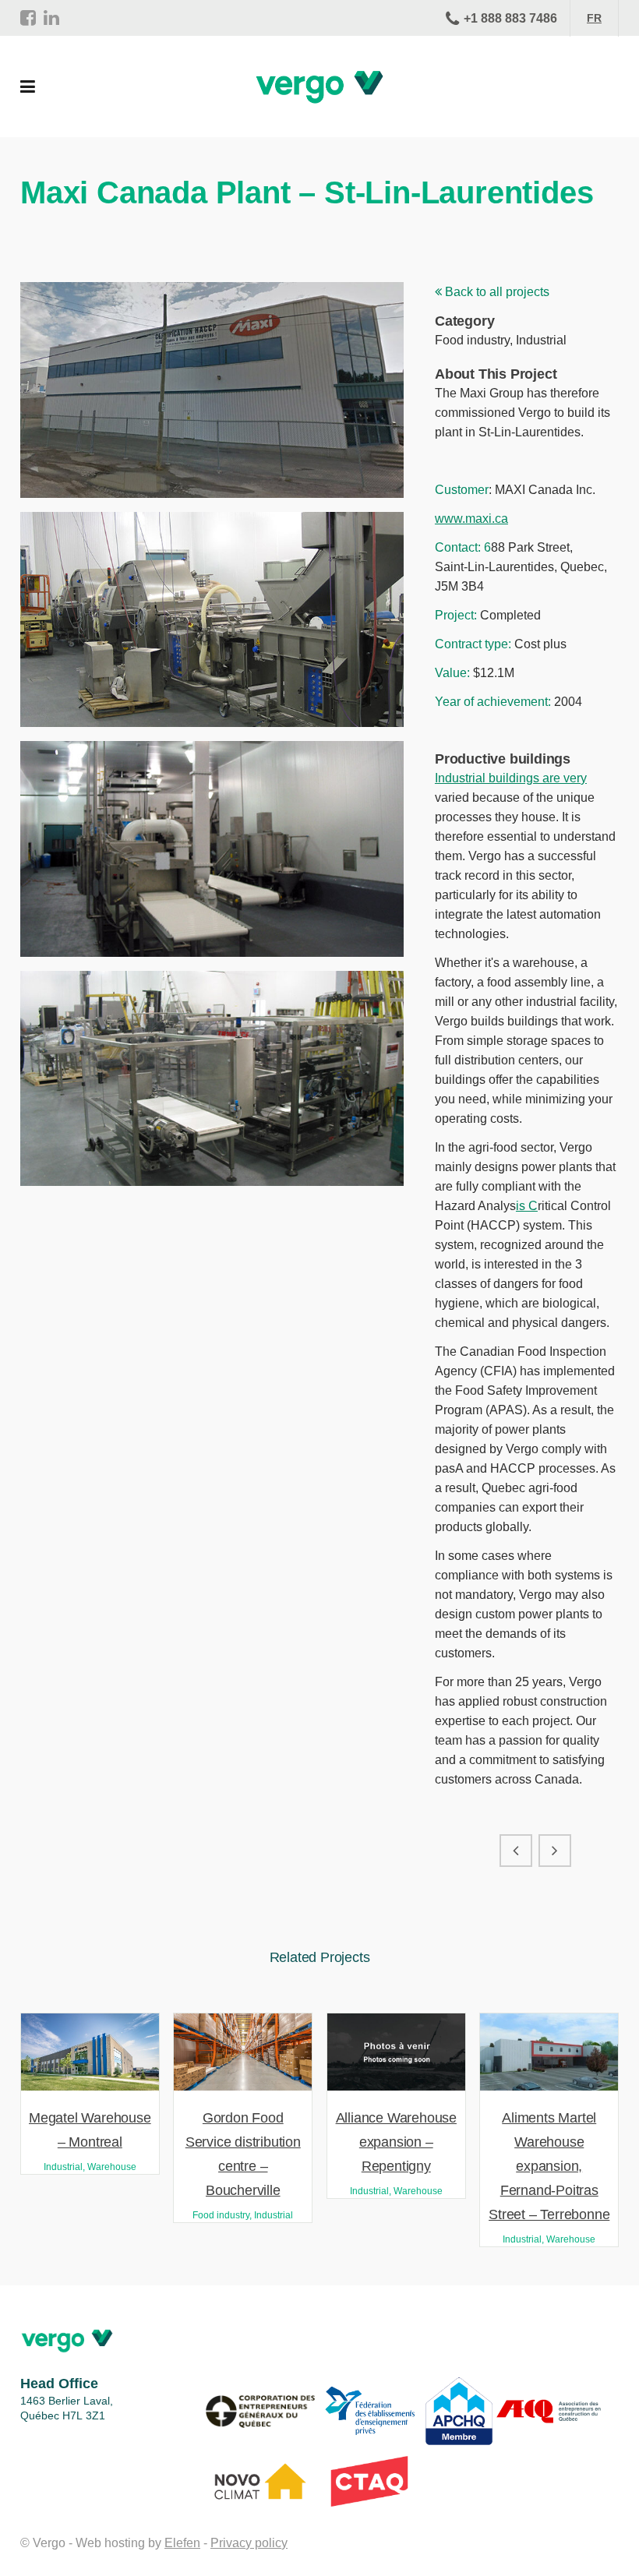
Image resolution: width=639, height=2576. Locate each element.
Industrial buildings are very (511, 778)
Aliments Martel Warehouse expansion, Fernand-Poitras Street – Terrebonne (549, 2166)
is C (527, 1206)
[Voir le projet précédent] (516, 1851)
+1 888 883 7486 (510, 18)
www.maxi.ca (471, 519)
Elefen (182, 2543)
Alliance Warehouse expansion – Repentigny (396, 2142)
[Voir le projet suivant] (555, 1851)
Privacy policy (249, 2543)
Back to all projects (496, 292)
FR (594, 18)
